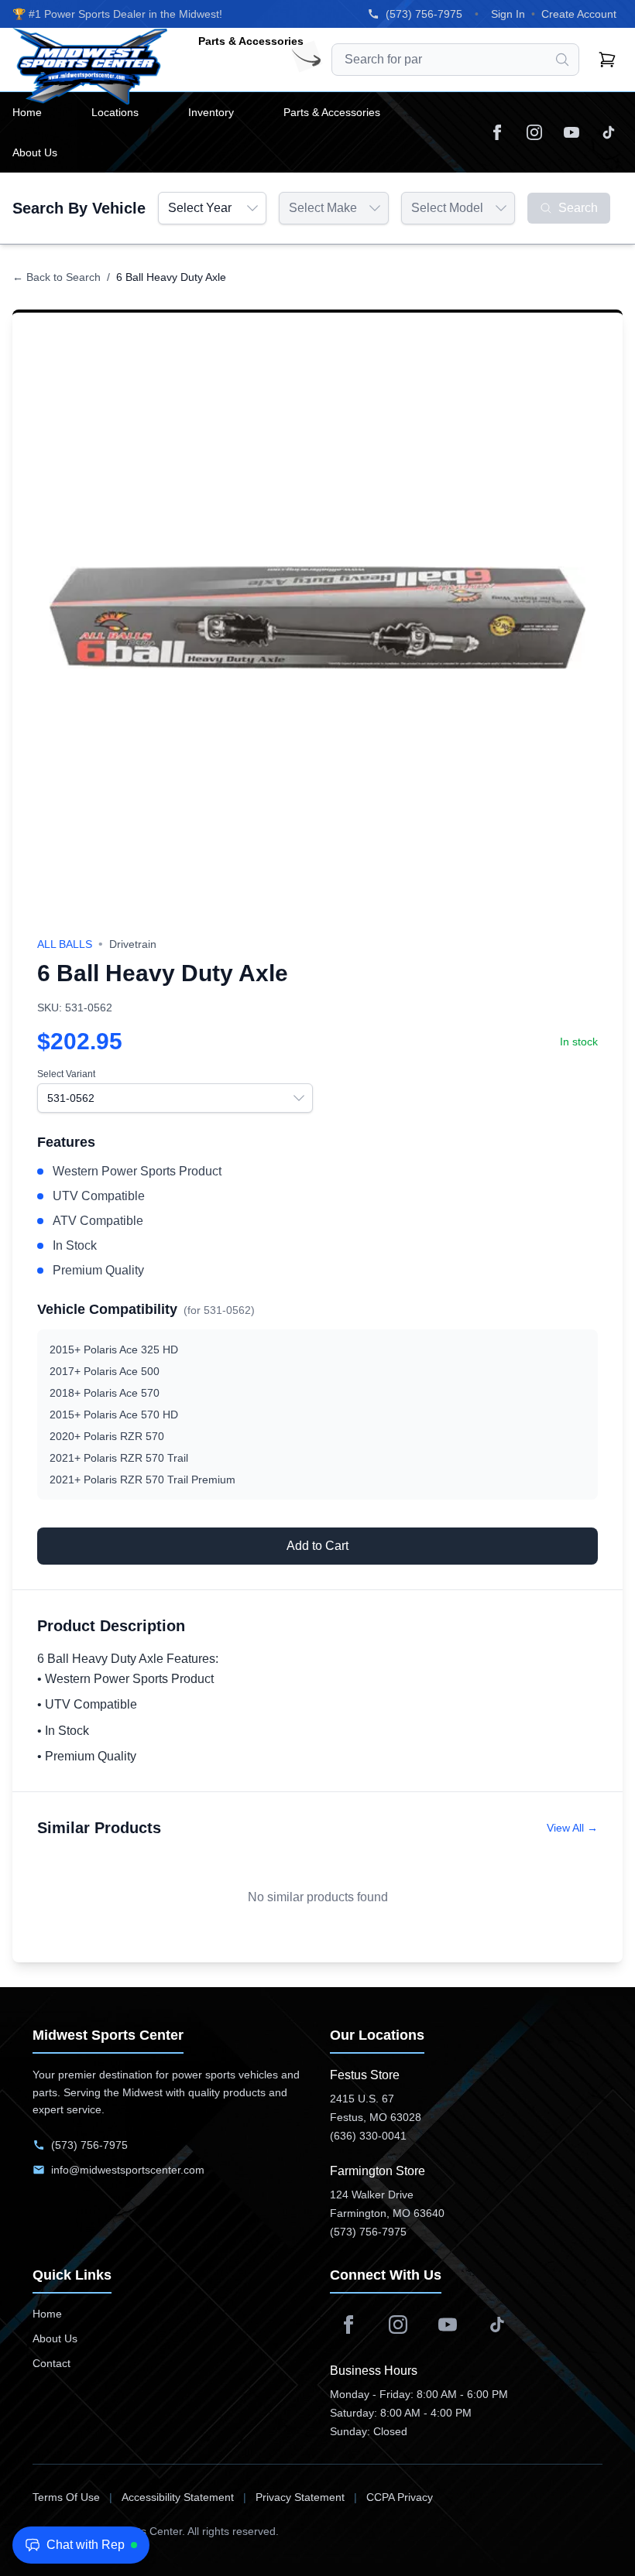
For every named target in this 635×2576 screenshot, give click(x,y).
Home (47, 2314)
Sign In (508, 14)
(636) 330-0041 (368, 2136)
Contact (51, 2363)
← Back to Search (57, 277)
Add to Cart (317, 1546)
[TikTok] (609, 132)
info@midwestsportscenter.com (128, 2170)
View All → (572, 1828)
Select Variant (66, 1074)
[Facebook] (497, 132)
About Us (55, 2338)
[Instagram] (534, 132)
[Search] (562, 60)
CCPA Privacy (400, 2497)
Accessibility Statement (178, 2497)
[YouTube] (571, 132)
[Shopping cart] (607, 60)
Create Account (579, 14)
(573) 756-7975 (424, 14)
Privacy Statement (300, 2497)
